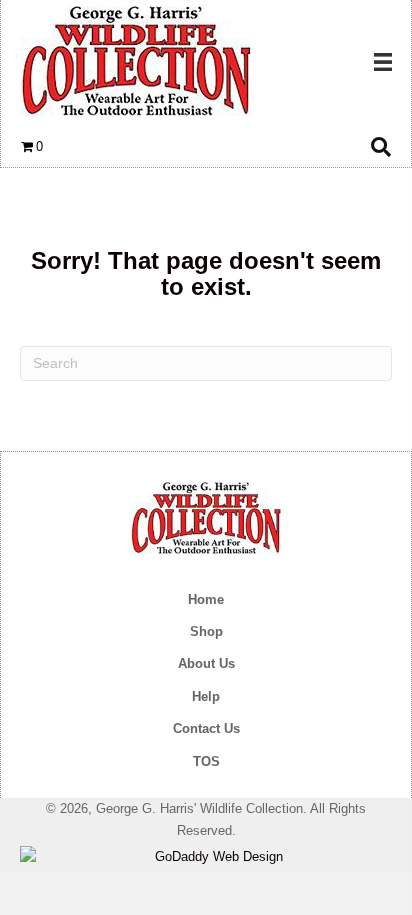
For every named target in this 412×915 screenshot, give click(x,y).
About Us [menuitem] (206, 663)
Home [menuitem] (206, 599)
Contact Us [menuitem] (206, 728)
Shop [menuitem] (206, 631)
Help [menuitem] (206, 696)
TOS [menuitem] (206, 761)
